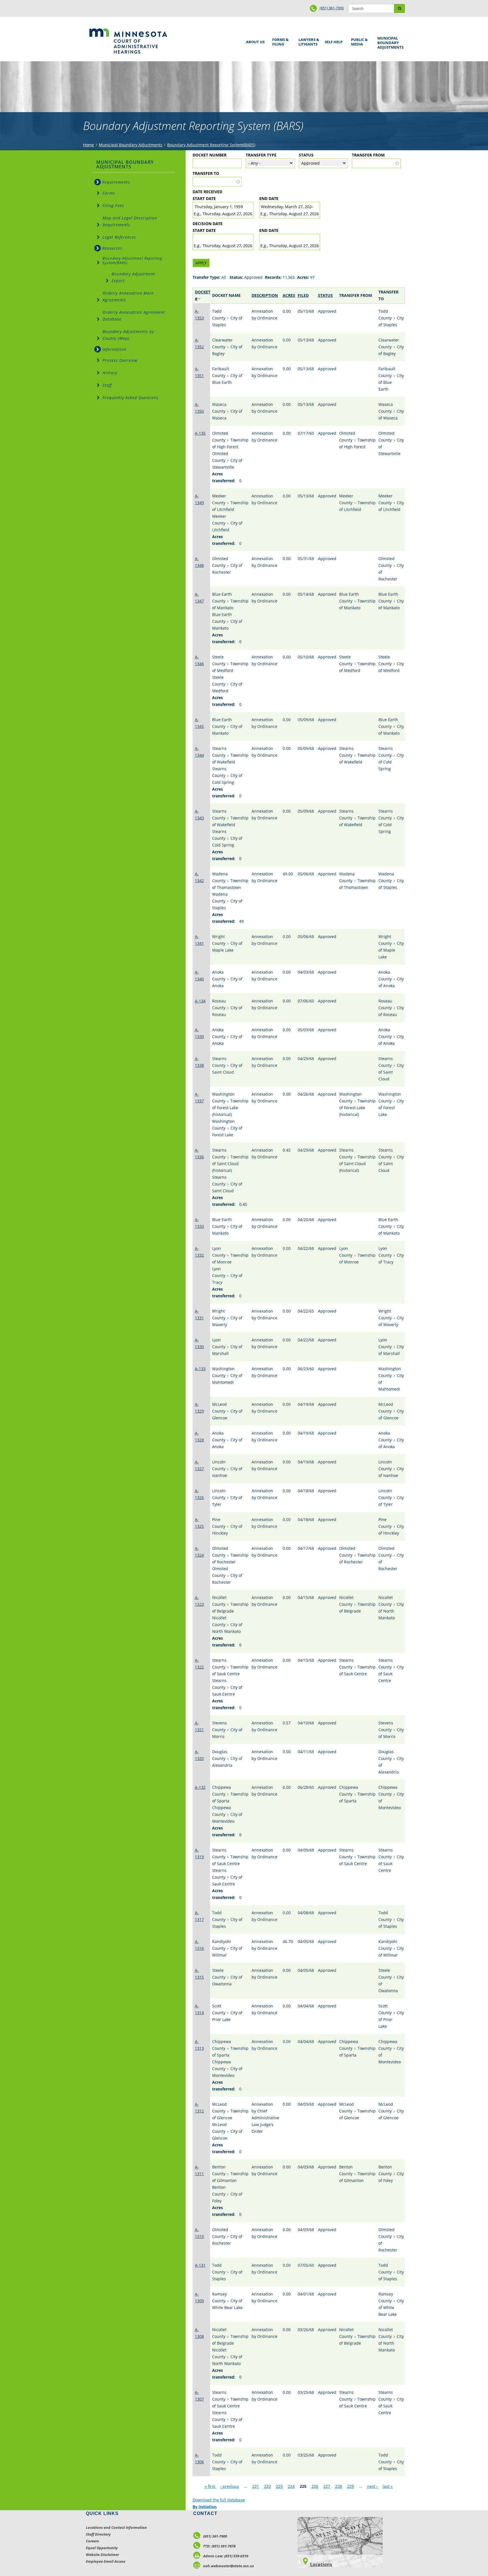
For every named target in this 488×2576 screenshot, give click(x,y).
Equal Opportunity (102, 2548)
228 (339, 2486)
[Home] (128, 41)
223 (279, 2486)
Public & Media (358, 41)
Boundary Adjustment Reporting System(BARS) (211, 145)
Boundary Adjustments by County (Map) (128, 335)
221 (256, 2486)
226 (315, 2486)
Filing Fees (113, 205)
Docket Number (210, 155)
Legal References (119, 237)
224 (291, 2486)
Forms (109, 193)
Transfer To (206, 173)
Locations (321, 2564)
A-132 (200, 1787)
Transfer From (368, 155)
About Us (254, 40)
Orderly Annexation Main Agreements (128, 296)
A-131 (200, 2265)
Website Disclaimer (102, 2555)
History (110, 373)
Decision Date (208, 224)
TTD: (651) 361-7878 (219, 2546)
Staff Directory (98, 2534)
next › (372, 2486)
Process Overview (120, 360)
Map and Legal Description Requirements (130, 221)
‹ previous (230, 2486)
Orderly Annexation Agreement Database (134, 316)
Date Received (207, 192)
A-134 (200, 1001)
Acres (289, 295)
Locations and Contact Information (116, 2527)
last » (388, 2486)
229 (350, 2486)
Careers (92, 2541)
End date (269, 198)
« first (210, 2486)
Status (306, 155)
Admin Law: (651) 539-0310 (226, 2556)
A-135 (200, 433)
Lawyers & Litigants (308, 41)
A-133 (200, 1369)
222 (267, 2486)
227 (327, 2486)
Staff (107, 385)
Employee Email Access (106, 2561)
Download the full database (219, 2500)
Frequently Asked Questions (130, 398)
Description (265, 295)
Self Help (333, 40)
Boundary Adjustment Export (133, 277)
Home (89, 145)
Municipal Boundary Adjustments (389, 43)
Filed (303, 295)
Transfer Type (261, 155)
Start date (204, 198)
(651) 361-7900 (332, 8)
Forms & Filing (279, 41)
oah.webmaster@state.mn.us (228, 2566)
